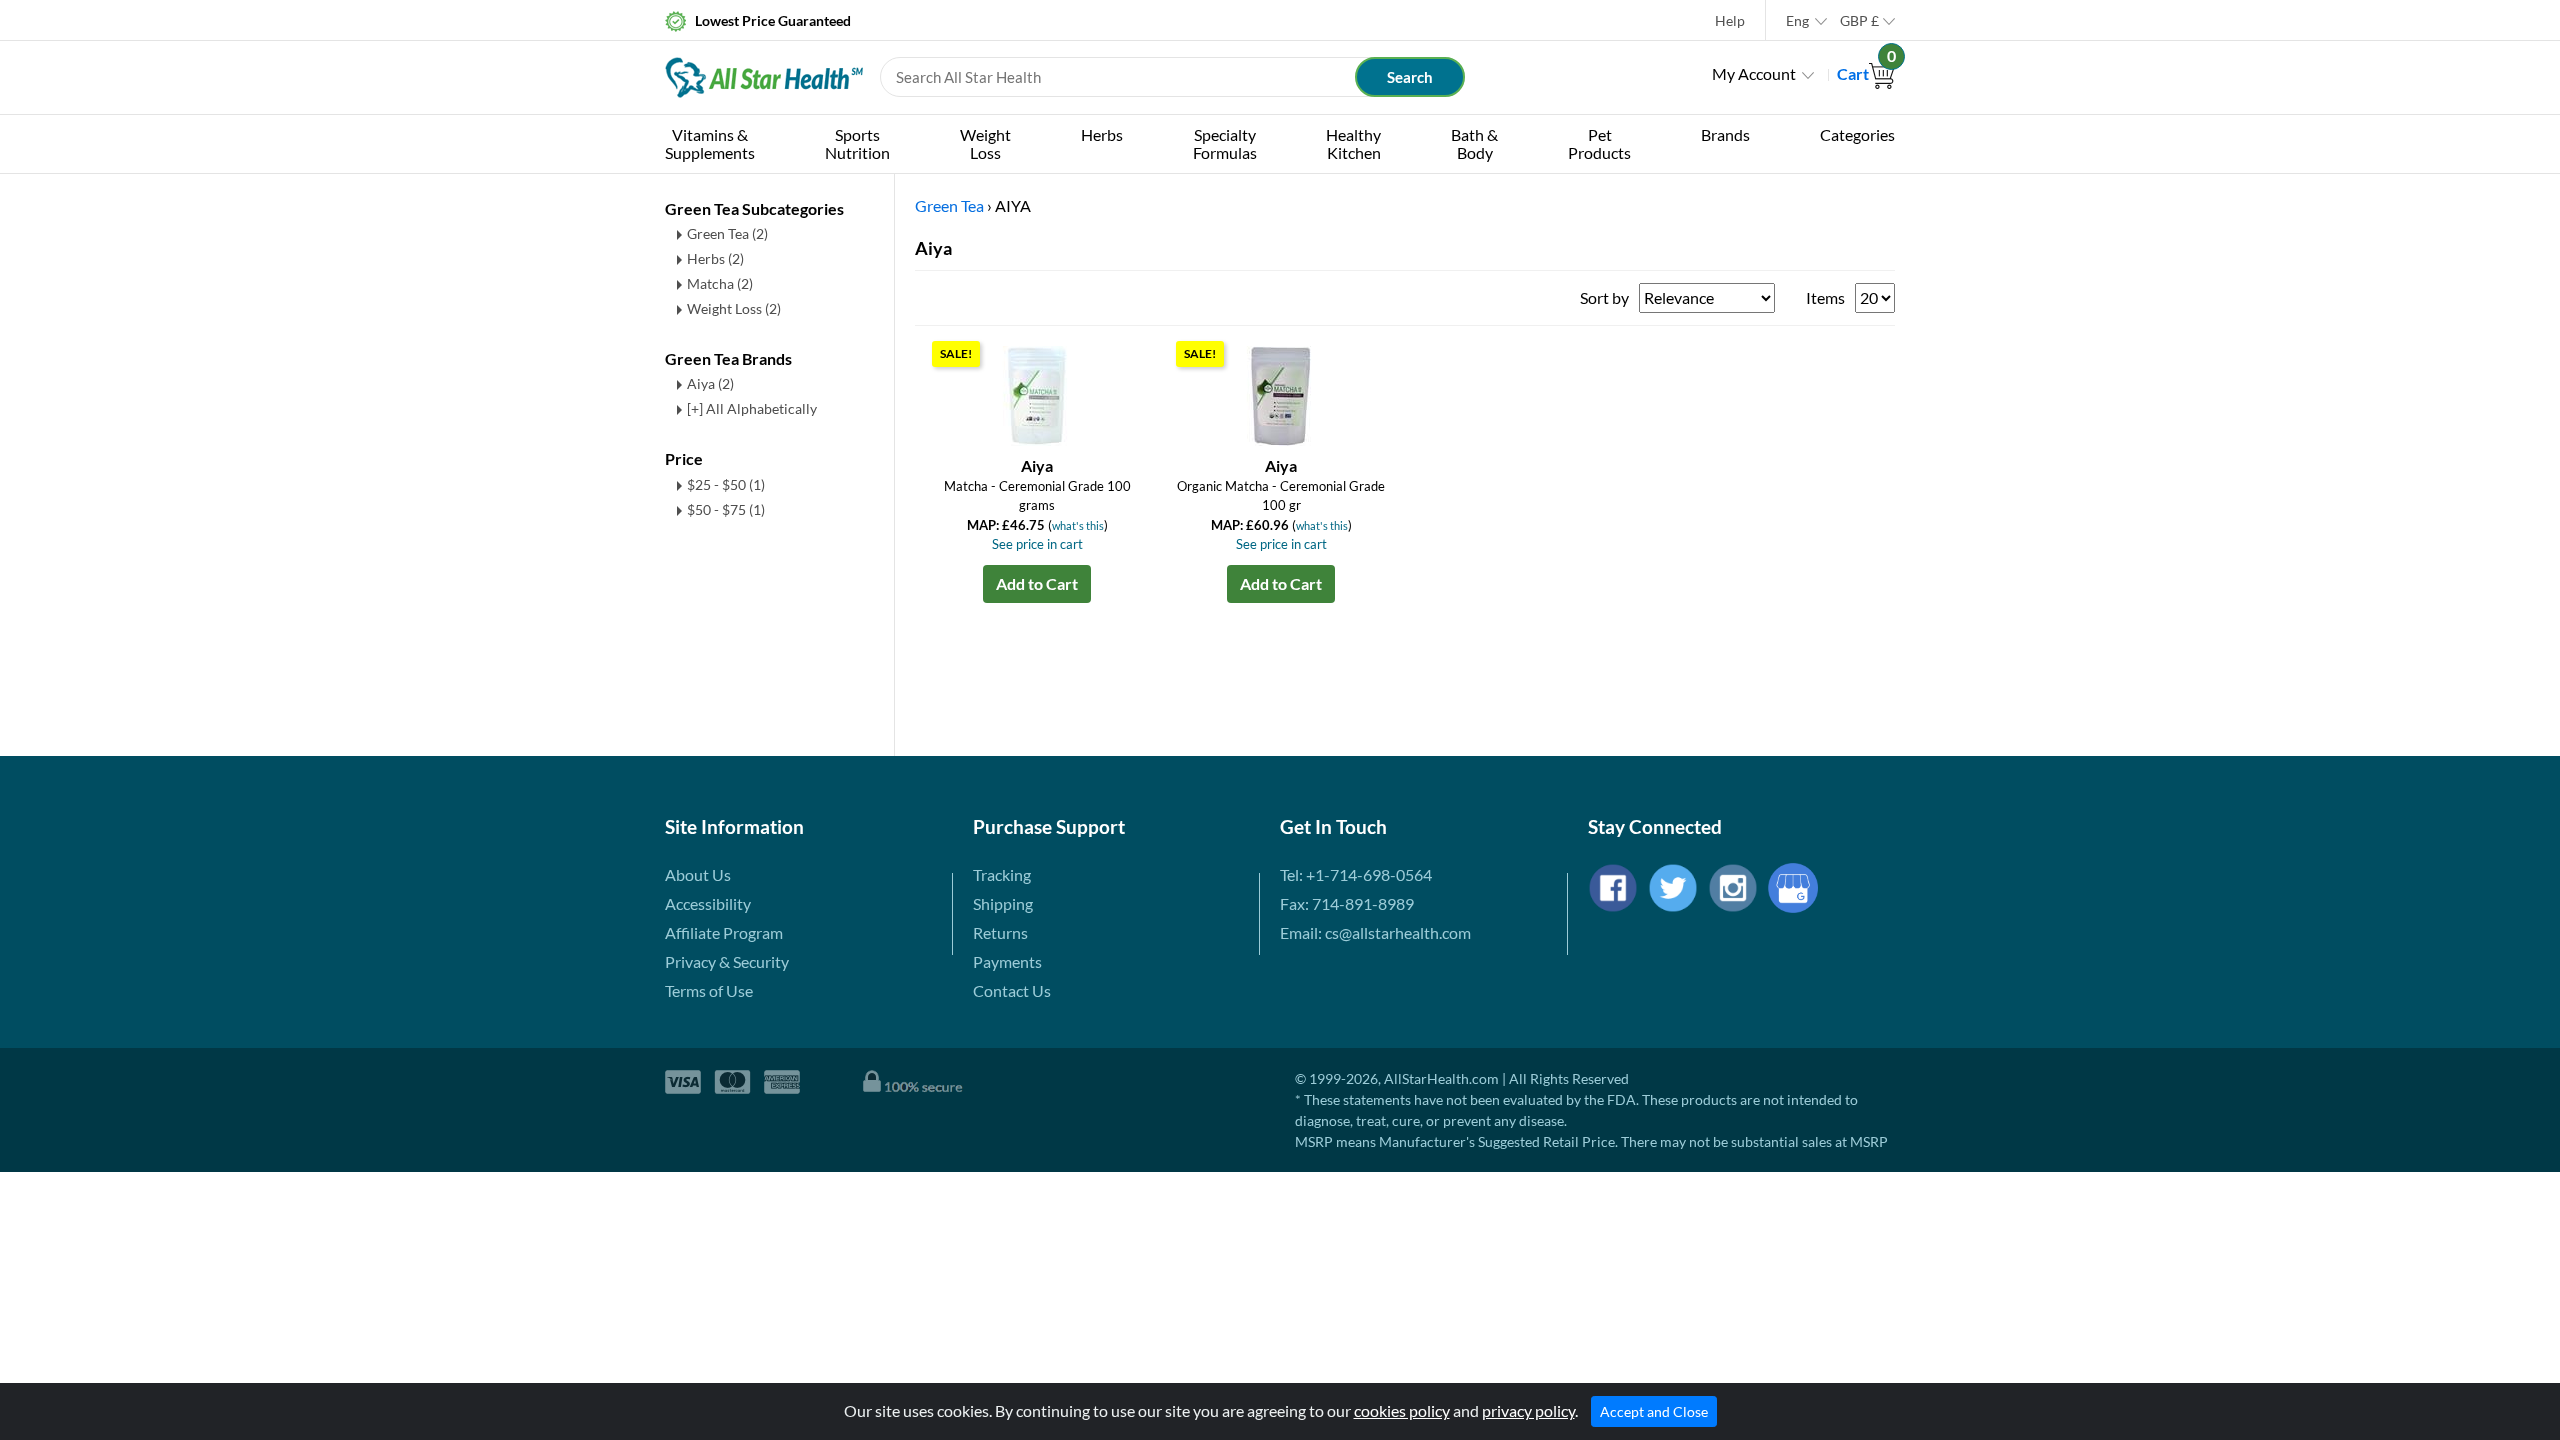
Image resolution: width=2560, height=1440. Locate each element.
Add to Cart (1037, 583)
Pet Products (1599, 143)
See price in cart (1037, 544)
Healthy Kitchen (1353, 143)
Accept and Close (1654, 1411)
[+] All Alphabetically (752, 408)
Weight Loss (985, 143)
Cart (1866, 73)
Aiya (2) (710, 383)
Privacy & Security (727, 961)
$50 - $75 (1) (726, 509)
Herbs (1102, 134)
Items (1825, 297)
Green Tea (727, 233)
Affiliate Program (724, 932)
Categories (1857, 134)
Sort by (1604, 297)
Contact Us (1012, 990)
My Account (1754, 73)
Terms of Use (709, 990)
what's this (1078, 525)
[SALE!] (1037, 393)
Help (1730, 20)
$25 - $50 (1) (726, 484)
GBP (1859, 20)
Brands (1725, 134)
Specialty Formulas (1225, 143)
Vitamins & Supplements (710, 143)
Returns (1000, 932)
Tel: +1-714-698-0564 (1356, 874)
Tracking (1002, 874)
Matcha (720, 283)
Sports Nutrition (857, 143)
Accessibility (708, 903)
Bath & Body (1474, 143)
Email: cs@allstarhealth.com (1375, 932)
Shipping (1003, 903)
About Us (698, 874)
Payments (1007, 961)
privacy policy (1528, 1410)
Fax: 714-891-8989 (1347, 903)
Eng (1797, 20)
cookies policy (1402, 1410)
